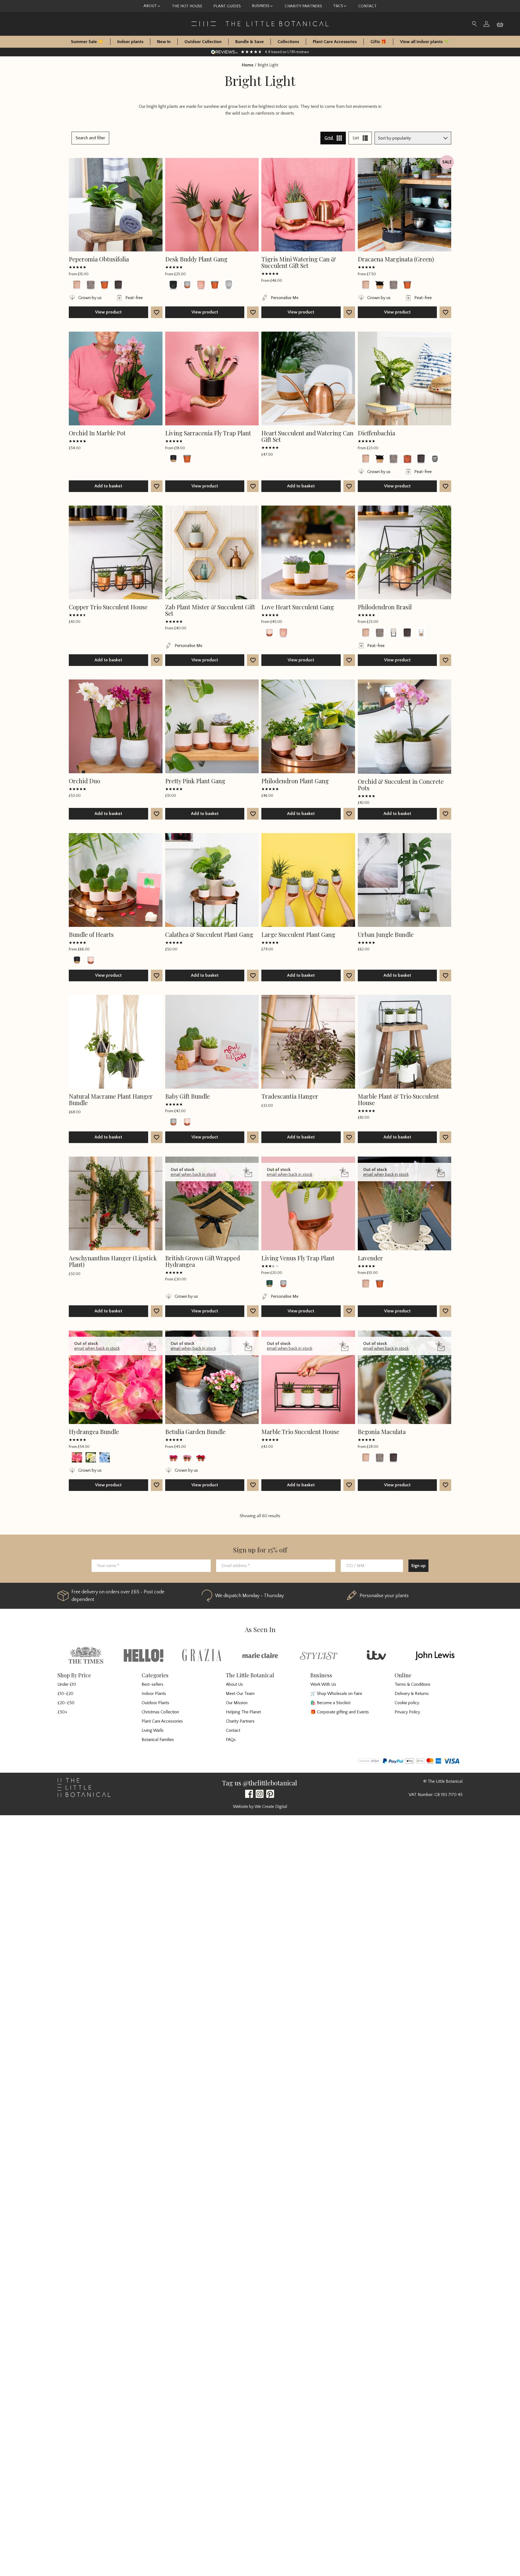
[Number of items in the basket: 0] (502, 24)
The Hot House (187, 6)
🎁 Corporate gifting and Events (340, 1712)
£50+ (62, 1712)
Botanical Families (158, 1740)
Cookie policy (407, 1703)
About (150, 6)
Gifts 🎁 (378, 42)
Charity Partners (303, 6)
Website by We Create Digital (260, 1807)
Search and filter (90, 138)
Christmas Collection (160, 1712)
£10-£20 (65, 1694)
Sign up (418, 1566)
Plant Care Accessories (335, 42)
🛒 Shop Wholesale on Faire (336, 1694)
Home (248, 65)
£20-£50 (66, 1703)
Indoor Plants (154, 1694)
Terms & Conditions (412, 1684)
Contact (368, 6)
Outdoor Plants (155, 1703)
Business (261, 6)
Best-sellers (152, 1684)
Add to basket (108, 486)
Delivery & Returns (412, 1694)
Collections (288, 42)
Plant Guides (227, 6)
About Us (234, 1684)
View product (108, 312)
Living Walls (153, 1730)
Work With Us (323, 1684)
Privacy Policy (407, 1712)
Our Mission (237, 1703)
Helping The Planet (243, 1712)
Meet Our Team (240, 1694)
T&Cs (338, 6)
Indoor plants (130, 42)
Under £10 (67, 1684)
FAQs (231, 1740)
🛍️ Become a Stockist (330, 1703)
